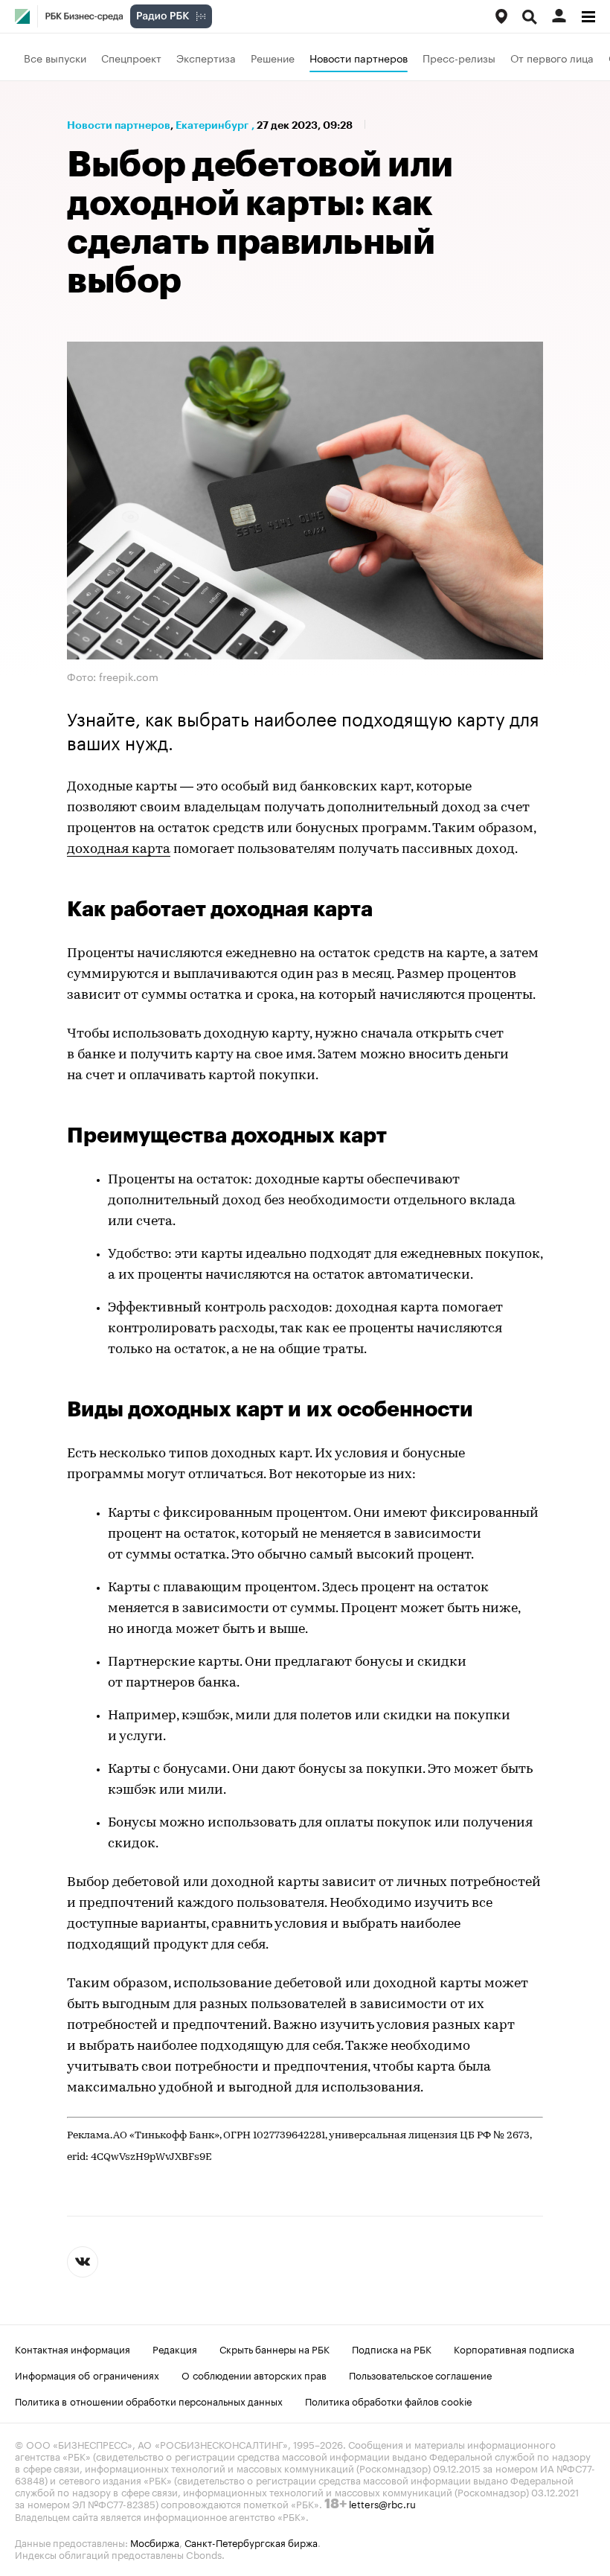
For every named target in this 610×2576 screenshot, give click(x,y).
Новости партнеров (359, 57)
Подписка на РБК (392, 2348)
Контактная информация (73, 2348)
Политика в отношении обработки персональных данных (149, 2400)
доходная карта (119, 850)
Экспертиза (206, 57)
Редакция (175, 2348)
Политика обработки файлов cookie (389, 2400)
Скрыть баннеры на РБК (274, 2348)
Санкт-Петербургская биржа (251, 2542)
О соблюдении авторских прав (254, 2374)
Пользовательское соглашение (420, 2374)
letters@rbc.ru (382, 2503)
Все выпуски (55, 57)
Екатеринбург (212, 125)
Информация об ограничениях (87, 2374)
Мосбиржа (155, 2542)
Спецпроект (131, 57)
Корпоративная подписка (514, 2348)
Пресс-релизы (459, 57)
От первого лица (552, 57)
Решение (273, 57)
